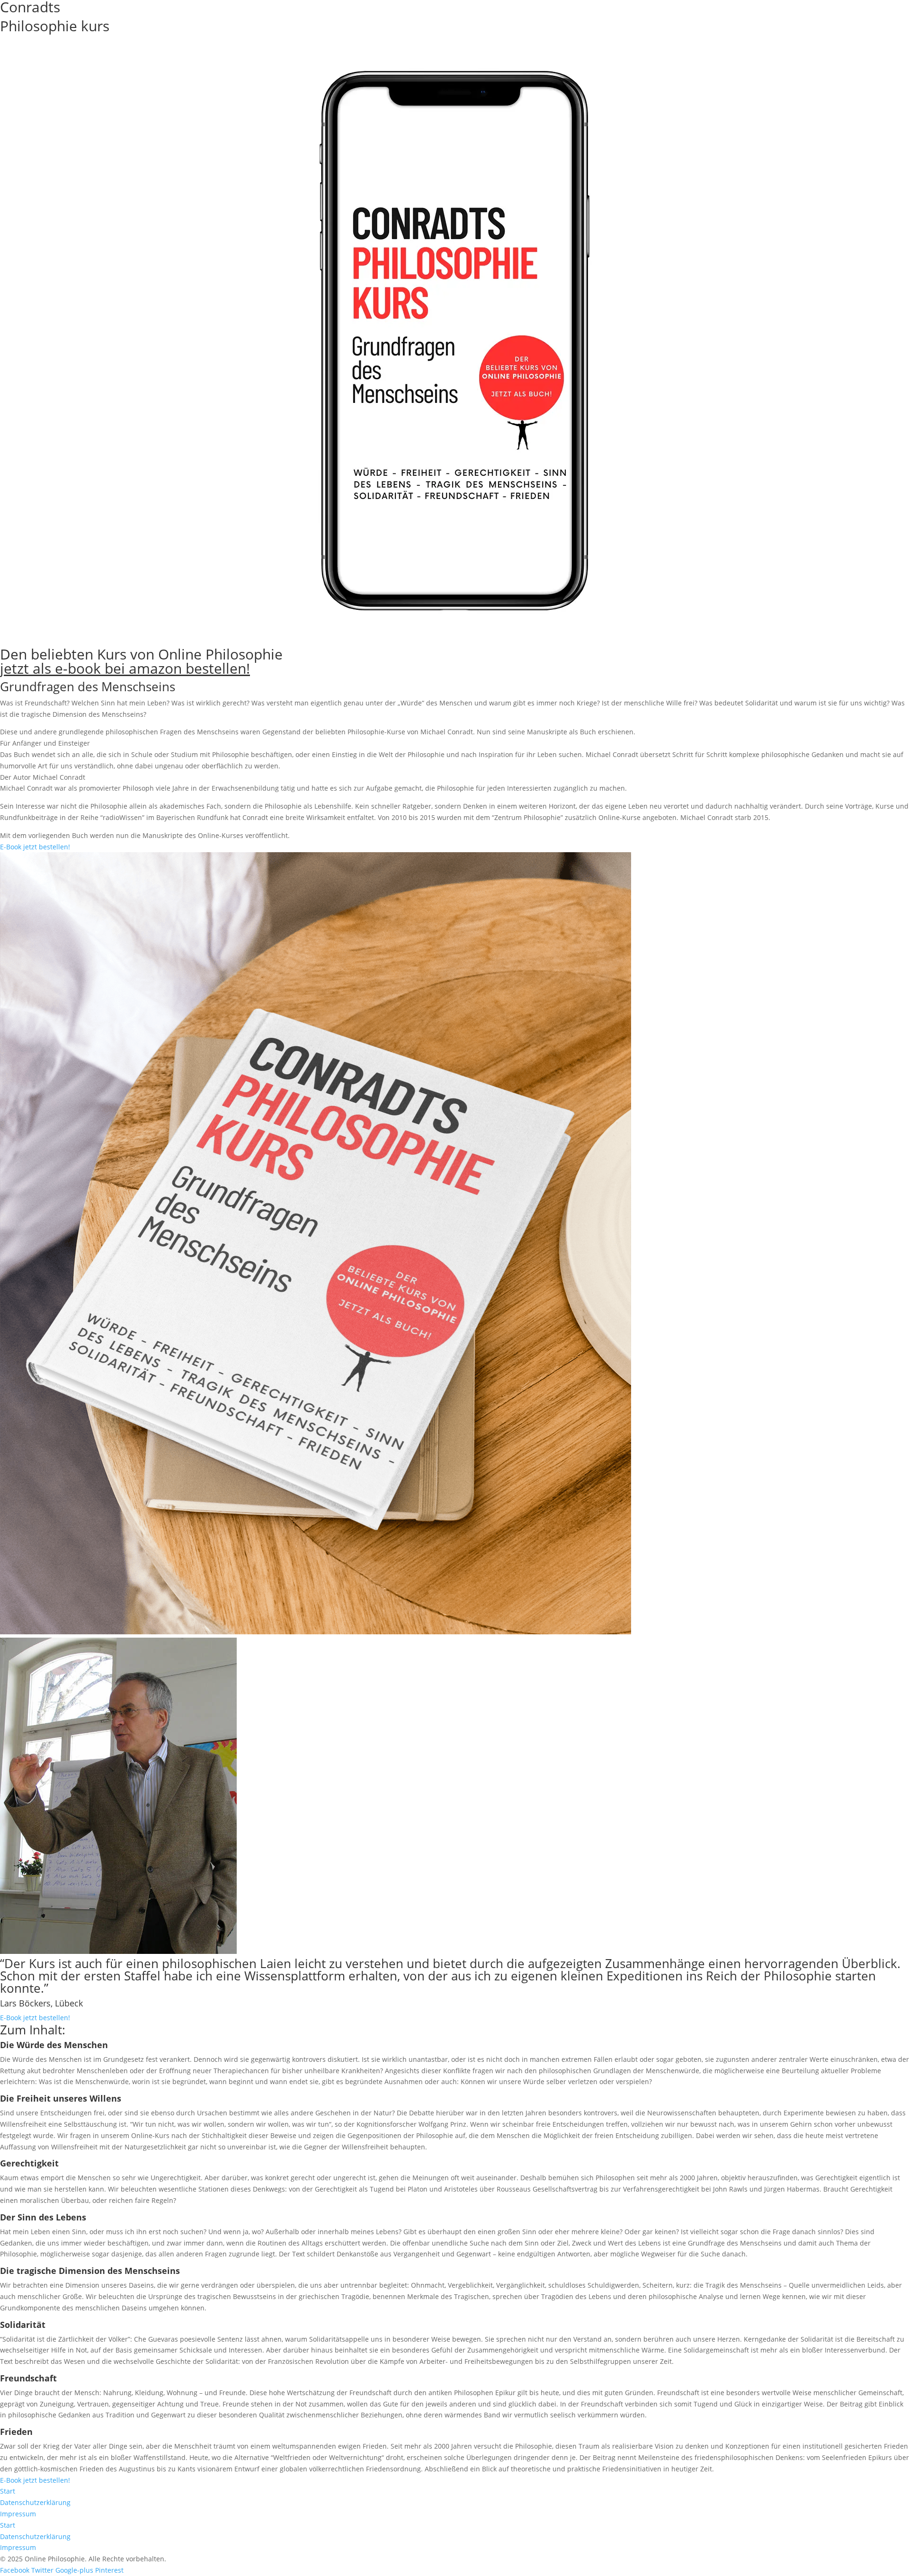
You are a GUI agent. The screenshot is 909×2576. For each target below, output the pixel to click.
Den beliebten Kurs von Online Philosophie (141, 661)
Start (8, 2491)
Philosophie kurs (55, 26)
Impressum (18, 2514)
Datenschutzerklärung (35, 2502)
